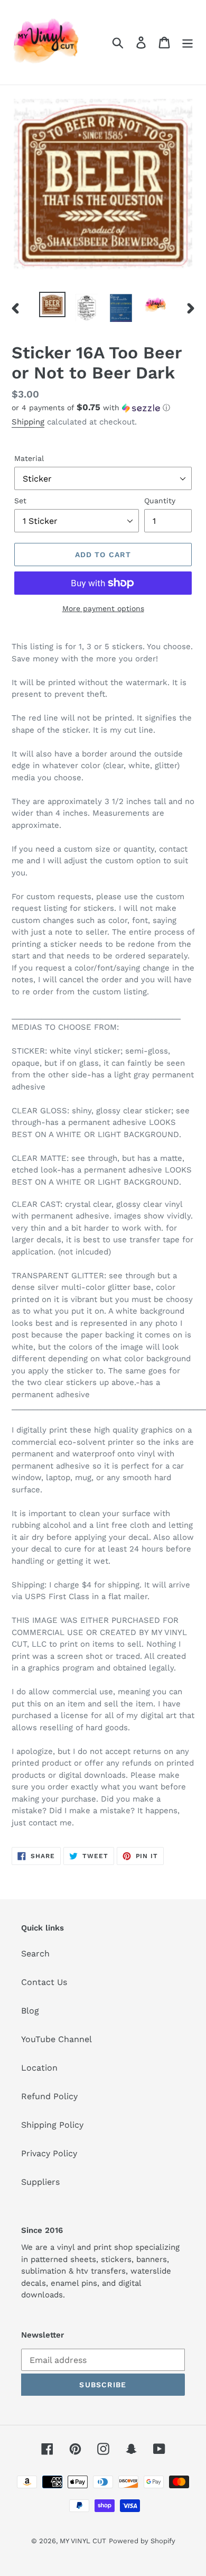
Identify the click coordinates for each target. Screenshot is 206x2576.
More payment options (103, 608)
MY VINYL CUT (83, 2541)
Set (20, 501)
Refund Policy (49, 2096)
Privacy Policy (49, 2153)
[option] (53, 304)
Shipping (28, 422)
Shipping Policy (52, 2125)
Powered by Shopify (142, 2541)
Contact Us (44, 1982)
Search (35, 1954)
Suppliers (40, 2182)
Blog (30, 2011)
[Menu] (188, 43)
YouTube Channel (57, 2039)
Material (29, 458)
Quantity (160, 501)
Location (39, 2068)
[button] (103, 408)
